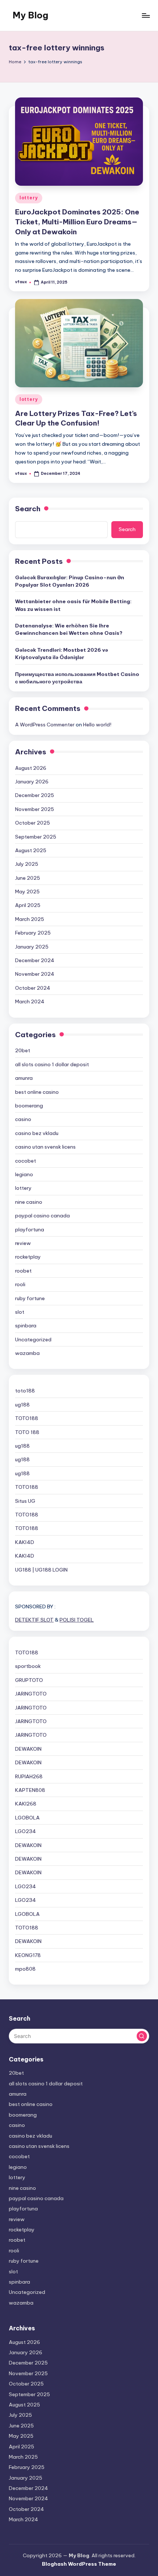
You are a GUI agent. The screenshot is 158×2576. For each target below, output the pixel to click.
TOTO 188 (27, 1432)
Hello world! (97, 725)
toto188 (25, 1391)
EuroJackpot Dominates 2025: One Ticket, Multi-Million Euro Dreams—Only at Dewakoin (77, 222)
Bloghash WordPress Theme (79, 2564)
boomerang (29, 1106)
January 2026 (32, 782)
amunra (24, 1078)
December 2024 (35, 960)
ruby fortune (30, 1298)
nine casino (29, 1202)
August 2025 (31, 850)
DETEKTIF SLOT (34, 1620)
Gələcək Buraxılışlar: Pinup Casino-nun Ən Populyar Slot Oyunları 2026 (70, 581)
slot (20, 1312)
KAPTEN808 (30, 1790)
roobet (23, 1271)
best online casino (37, 1092)
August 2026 (31, 768)
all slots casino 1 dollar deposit (52, 1064)
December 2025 (35, 795)
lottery (29, 198)
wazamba (27, 1353)
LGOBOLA (27, 1818)
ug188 (22, 1405)
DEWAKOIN (28, 1749)
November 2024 (35, 974)
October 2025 (33, 823)
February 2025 (33, 933)
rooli (20, 1284)
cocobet (26, 1161)
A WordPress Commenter (45, 725)
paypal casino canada (42, 1216)
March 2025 (30, 919)
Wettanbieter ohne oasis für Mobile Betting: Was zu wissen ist (73, 605)
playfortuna (30, 1230)
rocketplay (28, 1257)
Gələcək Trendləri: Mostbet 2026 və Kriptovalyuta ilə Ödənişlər (62, 654)
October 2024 (33, 988)
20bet (23, 1050)
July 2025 (27, 864)
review (23, 1243)
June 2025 (28, 878)
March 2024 (30, 1001)
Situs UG (25, 1501)
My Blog (30, 15)
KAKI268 (26, 1804)
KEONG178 (28, 1955)
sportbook (28, 1666)
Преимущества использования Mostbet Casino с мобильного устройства (77, 678)
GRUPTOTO (29, 1680)
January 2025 (32, 947)
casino (23, 1119)
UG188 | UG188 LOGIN (41, 1570)
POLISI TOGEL (77, 1620)
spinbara (26, 1326)
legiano (24, 1174)
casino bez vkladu (37, 1133)
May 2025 (27, 892)
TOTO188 (27, 1418)
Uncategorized (33, 1339)
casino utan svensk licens (45, 1147)
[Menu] (146, 15)
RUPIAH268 (29, 1776)
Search (28, 509)
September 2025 (36, 837)
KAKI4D (25, 1542)
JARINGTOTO (31, 1694)
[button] (142, 2036)
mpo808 (25, 1969)
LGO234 (26, 1831)
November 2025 (35, 809)
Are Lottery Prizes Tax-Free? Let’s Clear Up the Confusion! (76, 418)
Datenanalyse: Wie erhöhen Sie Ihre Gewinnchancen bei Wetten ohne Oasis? (69, 629)
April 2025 (28, 905)
